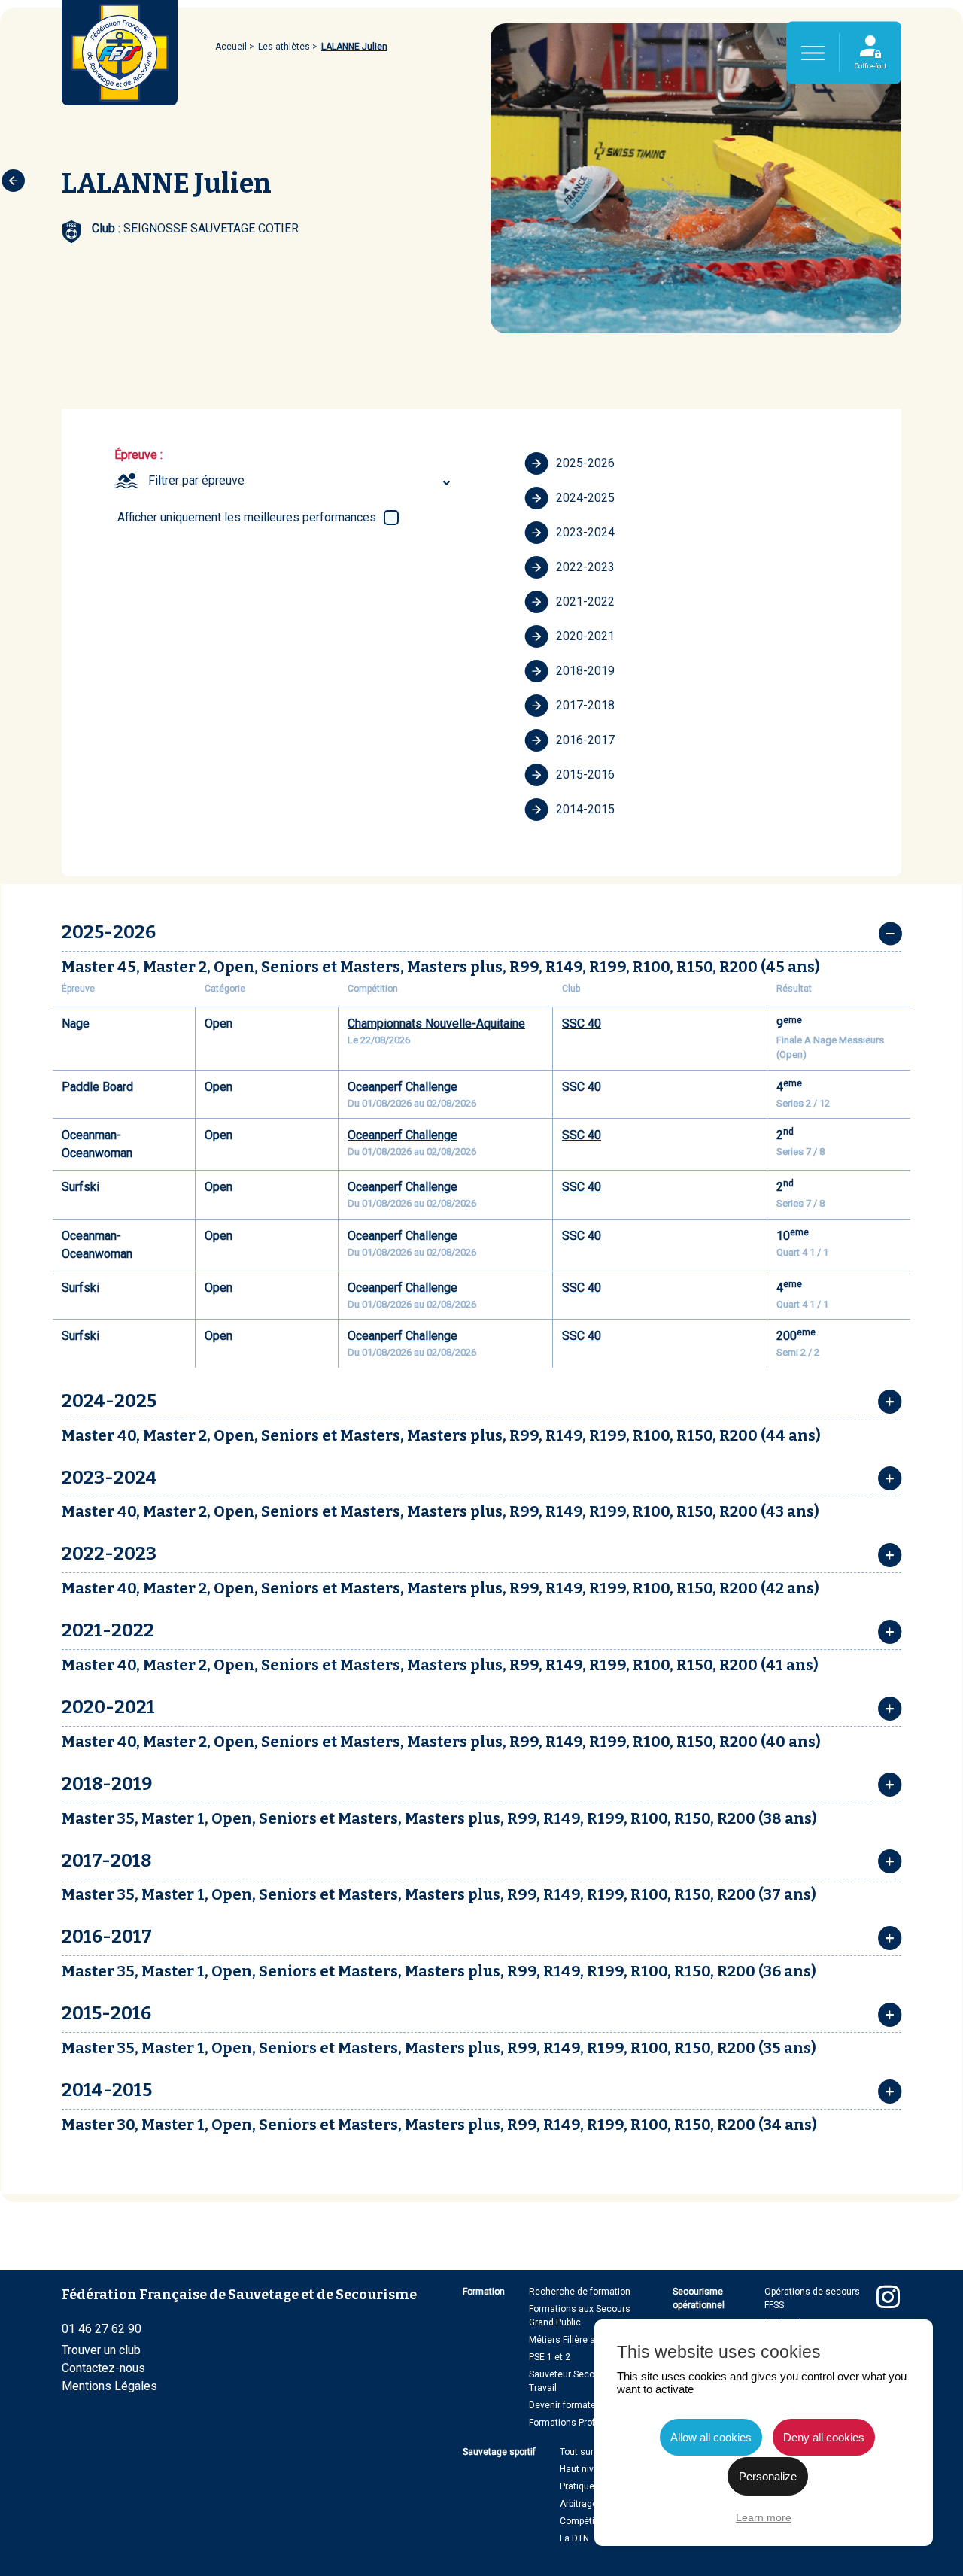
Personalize (768, 2476)
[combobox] (301, 481)
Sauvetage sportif (499, 2452)
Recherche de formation (580, 2292)
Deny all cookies (824, 2437)
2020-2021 (585, 636)
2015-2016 (585, 775)
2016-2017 (585, 740)
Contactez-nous (103, 2368)
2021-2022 (585, 601)
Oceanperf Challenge (403, 1087)
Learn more (764, 2517)
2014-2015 (585, 809)
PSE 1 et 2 (550, 2357)
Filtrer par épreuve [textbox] (196, 480)
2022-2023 (585, 567)
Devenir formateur (567, 2405)
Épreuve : (138, 455)
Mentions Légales (109, 2386)
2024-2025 (585, 498)
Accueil (231, 47)
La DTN (574, 2538)
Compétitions (588, 2521)
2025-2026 (585, 463)
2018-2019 (585, 671)
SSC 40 (582, 1024)
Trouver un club (101, 2350)
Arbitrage (579, 2504)
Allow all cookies (711, 2437)
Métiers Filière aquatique (580, 2340)
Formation (484, 2292)
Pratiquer (579, 2486)
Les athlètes (284, 47)
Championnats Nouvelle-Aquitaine (436, 1024)
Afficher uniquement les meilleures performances (247, 517)
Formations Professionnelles (589, 2423)
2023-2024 (585, 532)
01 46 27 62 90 (102, 2329)
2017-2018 (585, 705)
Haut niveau (585, 2469)
